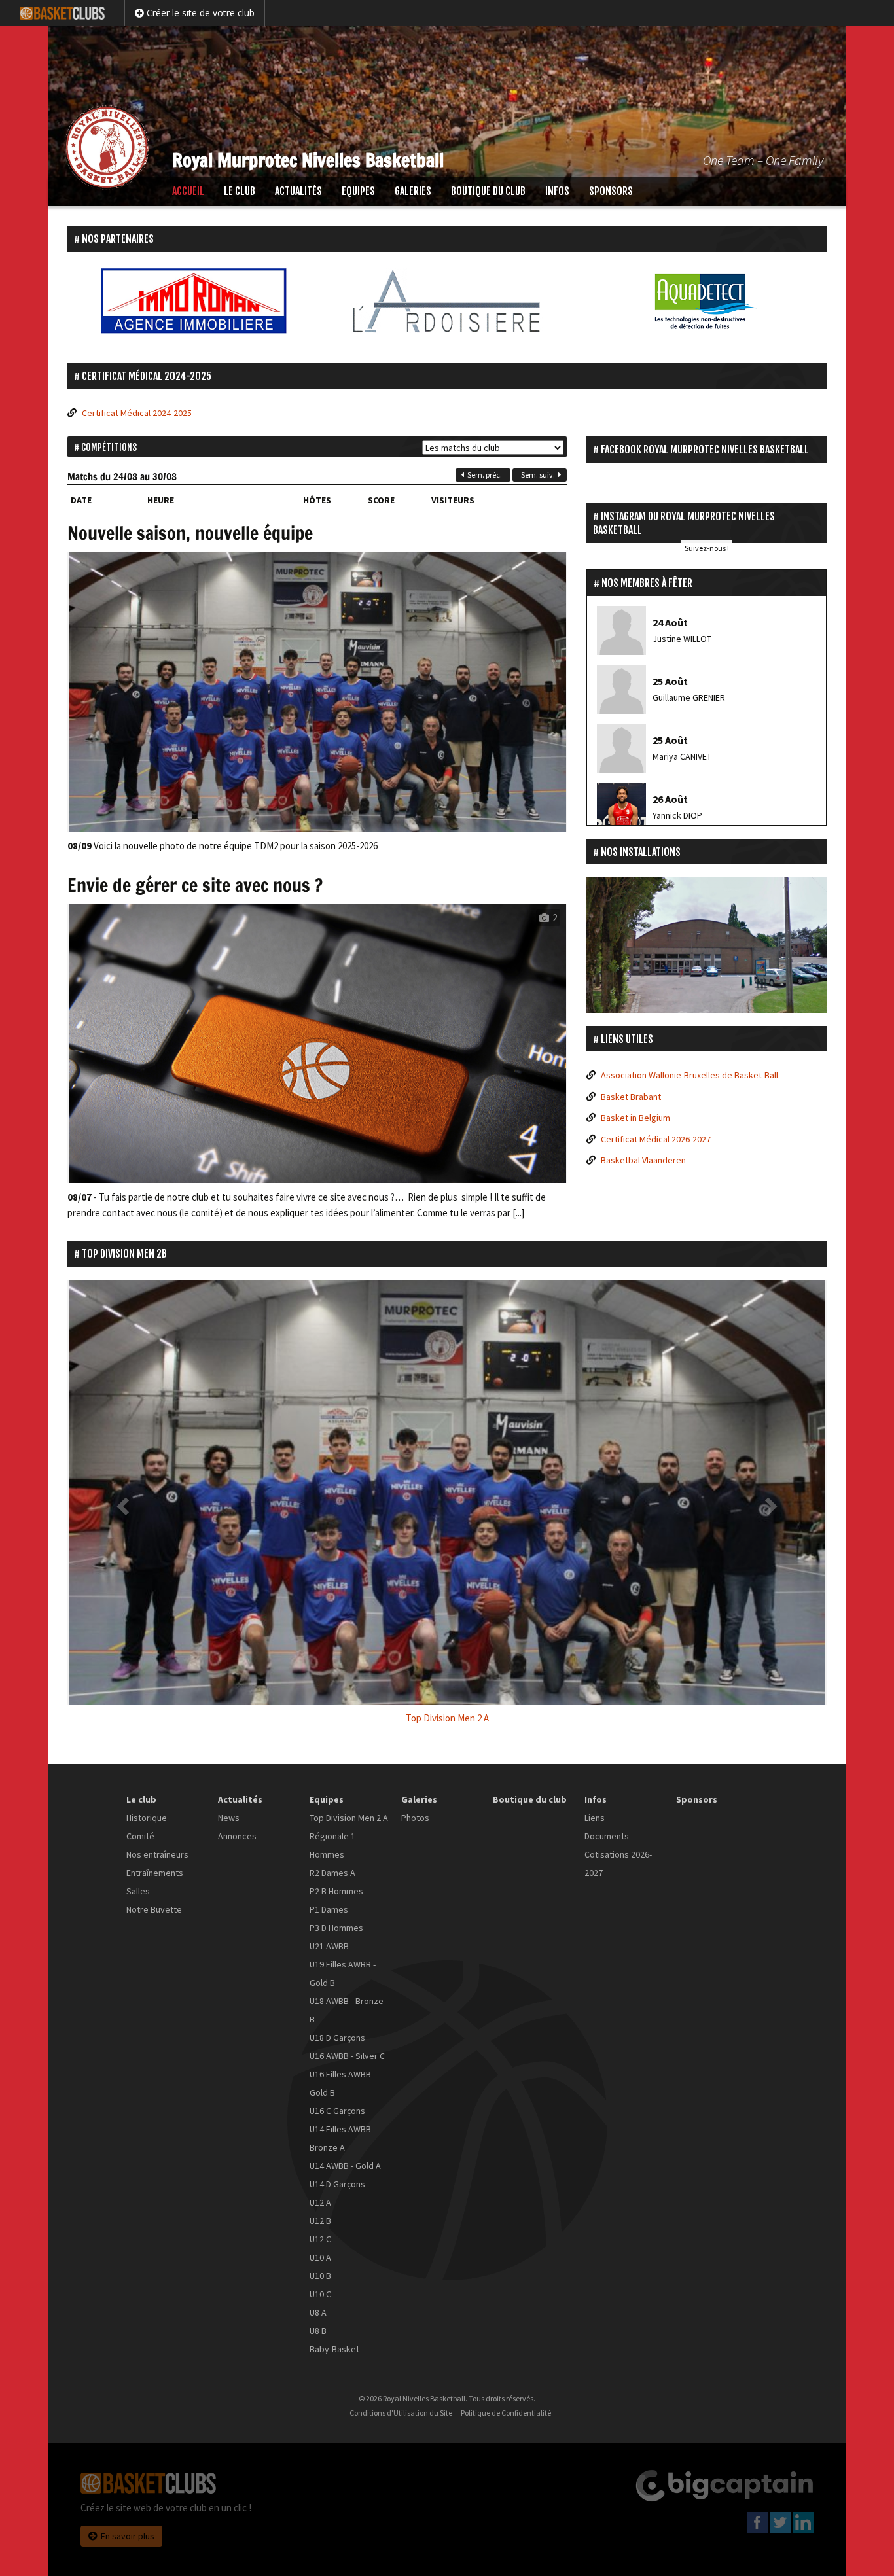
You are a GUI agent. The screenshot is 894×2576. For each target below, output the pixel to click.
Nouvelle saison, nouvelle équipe (190, 533)
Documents (607, 1836)
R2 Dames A (332, 1873)
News (229, 1818)
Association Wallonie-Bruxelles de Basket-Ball (689, 1075)
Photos (415, 1818)
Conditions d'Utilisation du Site (401, 2413)
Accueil (188, 191)
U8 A (318, 2312)
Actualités (298, 191)
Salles (138, 1891)
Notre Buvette (154, 1909)
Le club (240, 191)
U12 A (320, 2202)
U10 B (320, 2276)
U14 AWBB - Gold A (345, 2166)
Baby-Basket (334, 2349)
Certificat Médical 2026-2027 (656, 1139)
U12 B (320, 2221)
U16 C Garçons (337, 2111)
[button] (124, 1506)
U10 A (320, 2257)
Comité (140, 1836)
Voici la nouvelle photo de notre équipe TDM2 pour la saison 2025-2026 (223, 846)
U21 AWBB (329, 1946)
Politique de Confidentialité (506, 2413)
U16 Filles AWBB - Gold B (343, 2083)
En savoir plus (128, 2536)
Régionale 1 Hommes (332, 1845)
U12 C (320, 2239)
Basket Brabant (631, 1097)
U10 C (320, 2294)
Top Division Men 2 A (349, 1818)
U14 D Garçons (337, 2184)
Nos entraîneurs (157, 1854)
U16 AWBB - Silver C (347, 2056)
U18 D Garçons (337, 2038)
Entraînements (155, 1873)
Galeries (413, 191)
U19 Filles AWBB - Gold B (343, 1973)
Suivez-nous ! (707, 548)
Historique (147, 1818)
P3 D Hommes (336, 1928)
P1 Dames (329, 1909)
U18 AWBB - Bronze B (347, 2010)
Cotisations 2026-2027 (618, 1863)
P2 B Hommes (336, 1891)
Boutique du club (488, 191)
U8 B (318, 2331)
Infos (557, 191)
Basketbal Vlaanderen (643, 1160)
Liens (595, 1818)
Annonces (237, 1836)
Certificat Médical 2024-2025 (137, 413)
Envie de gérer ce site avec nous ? (195, 885)
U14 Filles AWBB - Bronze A (343, 2138)
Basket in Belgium (635, 1118)
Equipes (358, 191)
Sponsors (611, 191)
